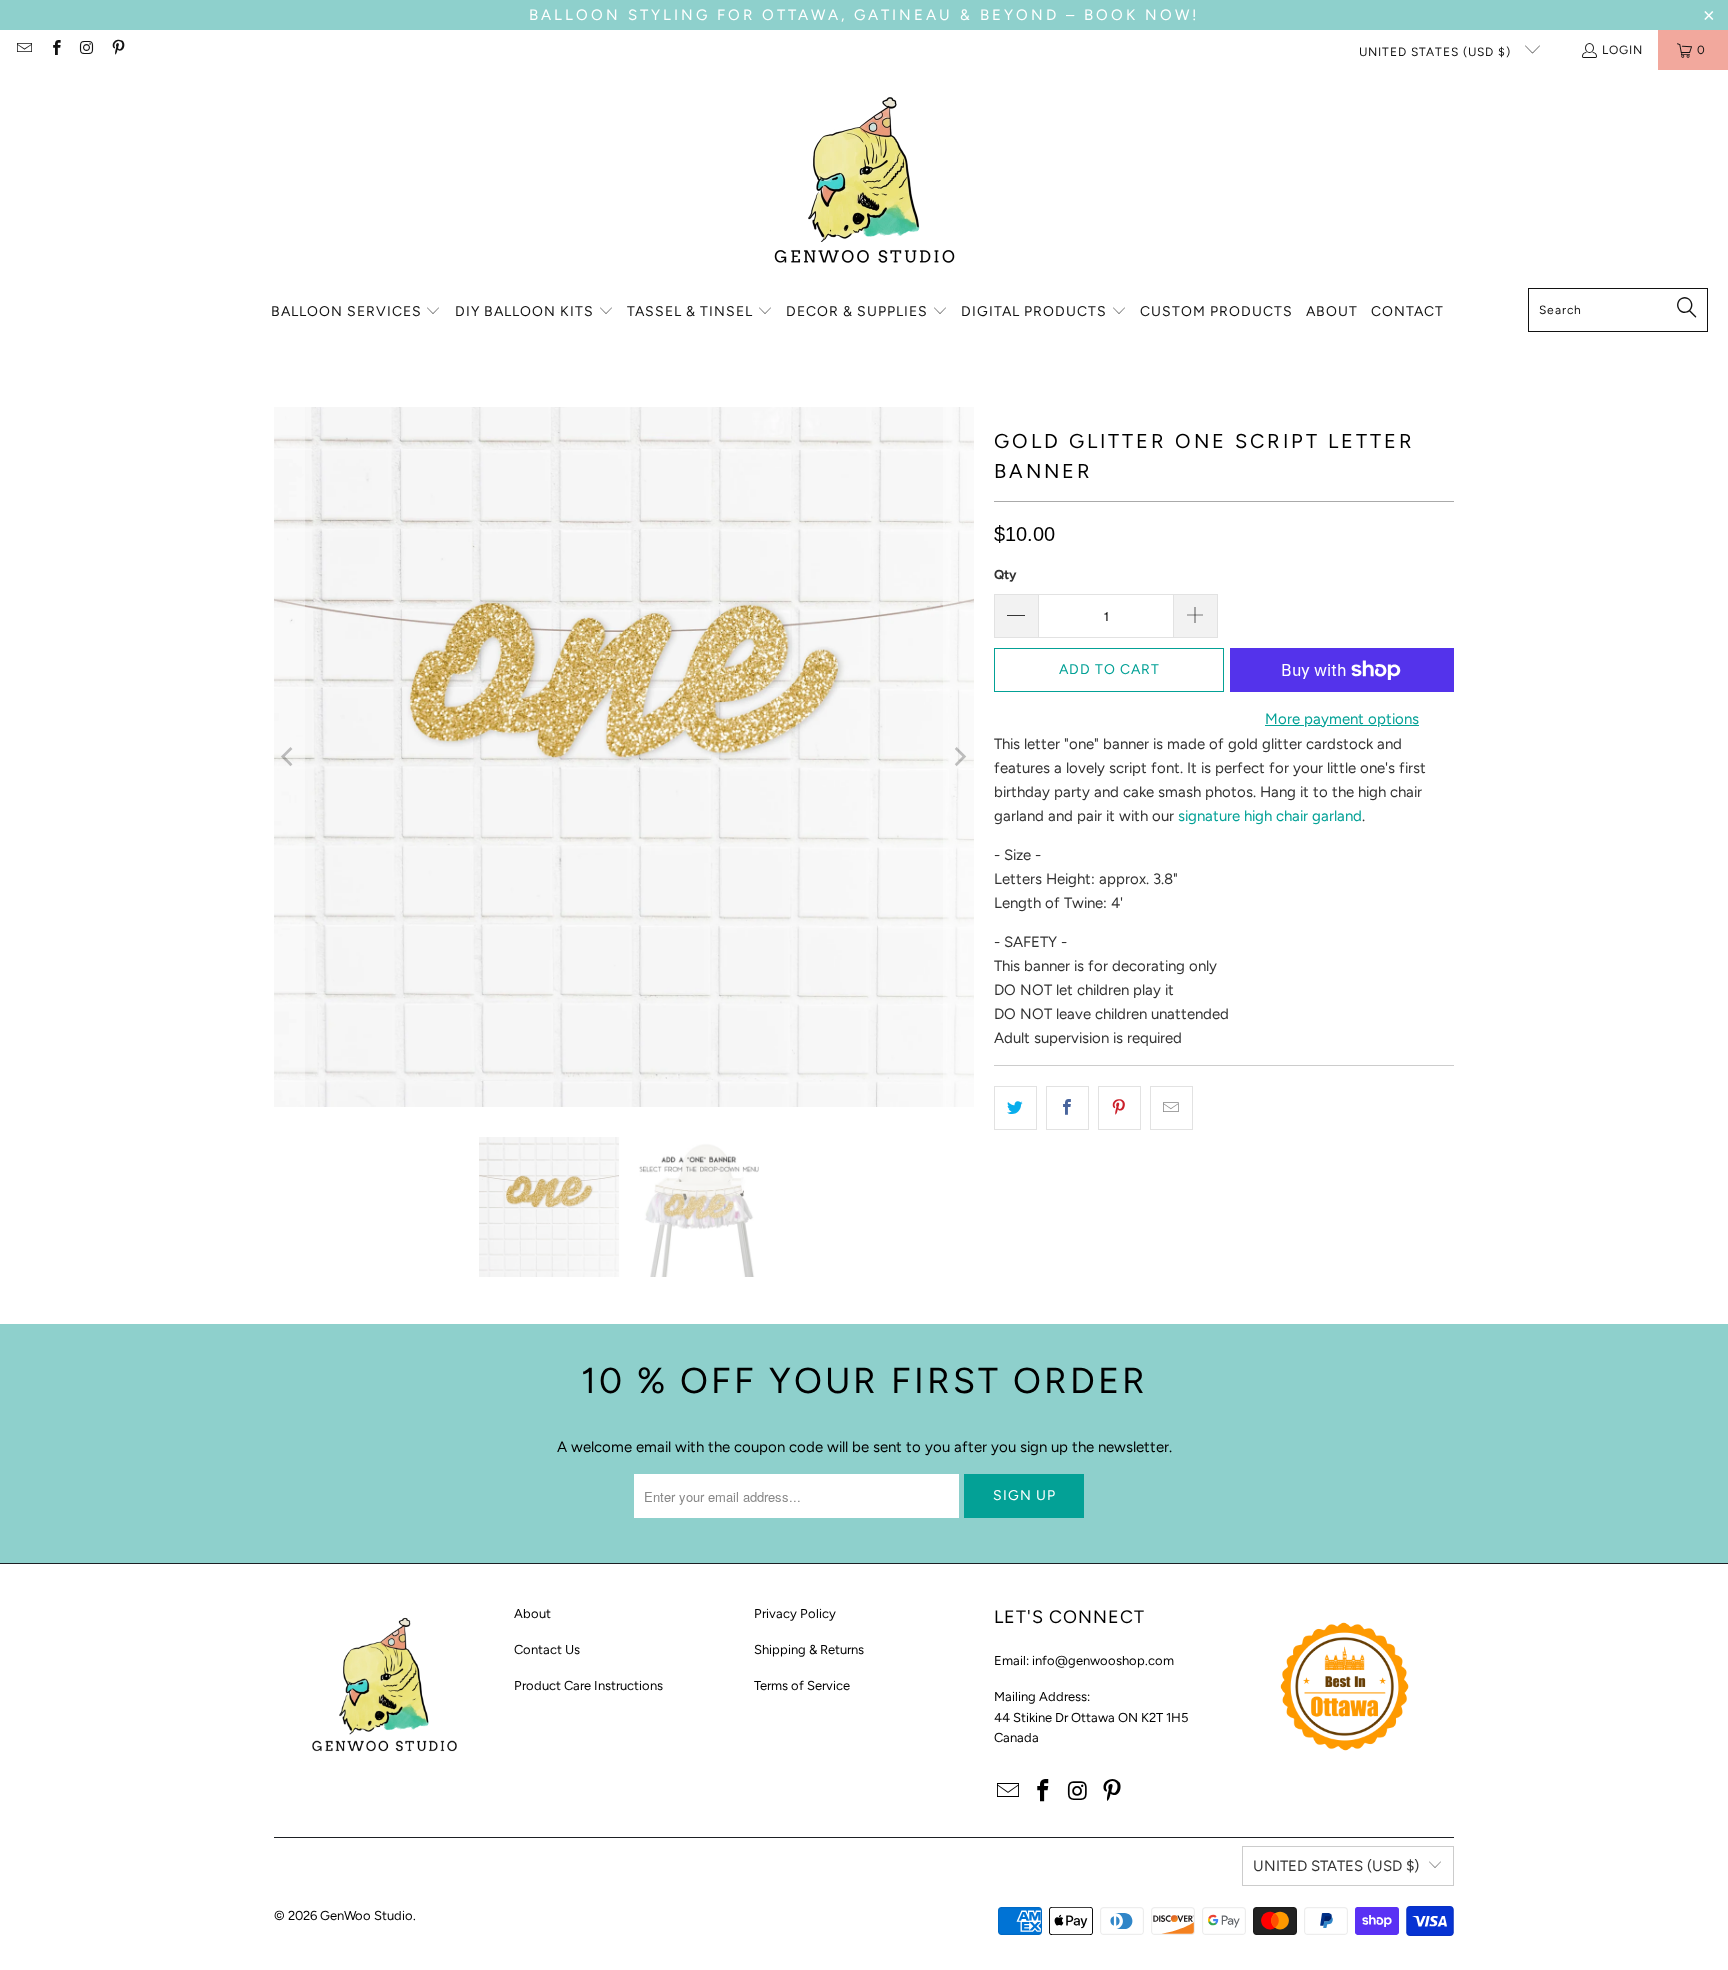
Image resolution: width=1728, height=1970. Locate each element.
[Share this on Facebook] (1067, 1108)
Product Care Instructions (588, 1685)
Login (1622, 50)
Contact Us (547, 1649)
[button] (356, 312)
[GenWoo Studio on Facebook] (54, 50)
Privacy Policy (795, 1613)
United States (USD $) (1437, 52)
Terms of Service (802, 1685)
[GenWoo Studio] (864, 184)
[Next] (959, 757)
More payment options (1342, 719)
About (532, 1613)
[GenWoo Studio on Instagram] (86, 50)
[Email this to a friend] (1171, 1108)
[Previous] (289, 757)
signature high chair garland (1270, 816)
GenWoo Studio (366, 1915)
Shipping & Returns (809, 1649)
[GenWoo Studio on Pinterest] (117, 50)
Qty (1005, 574)
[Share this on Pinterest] (1119, 1108)
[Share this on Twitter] (1015, 1108)
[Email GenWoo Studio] (23, 50)
